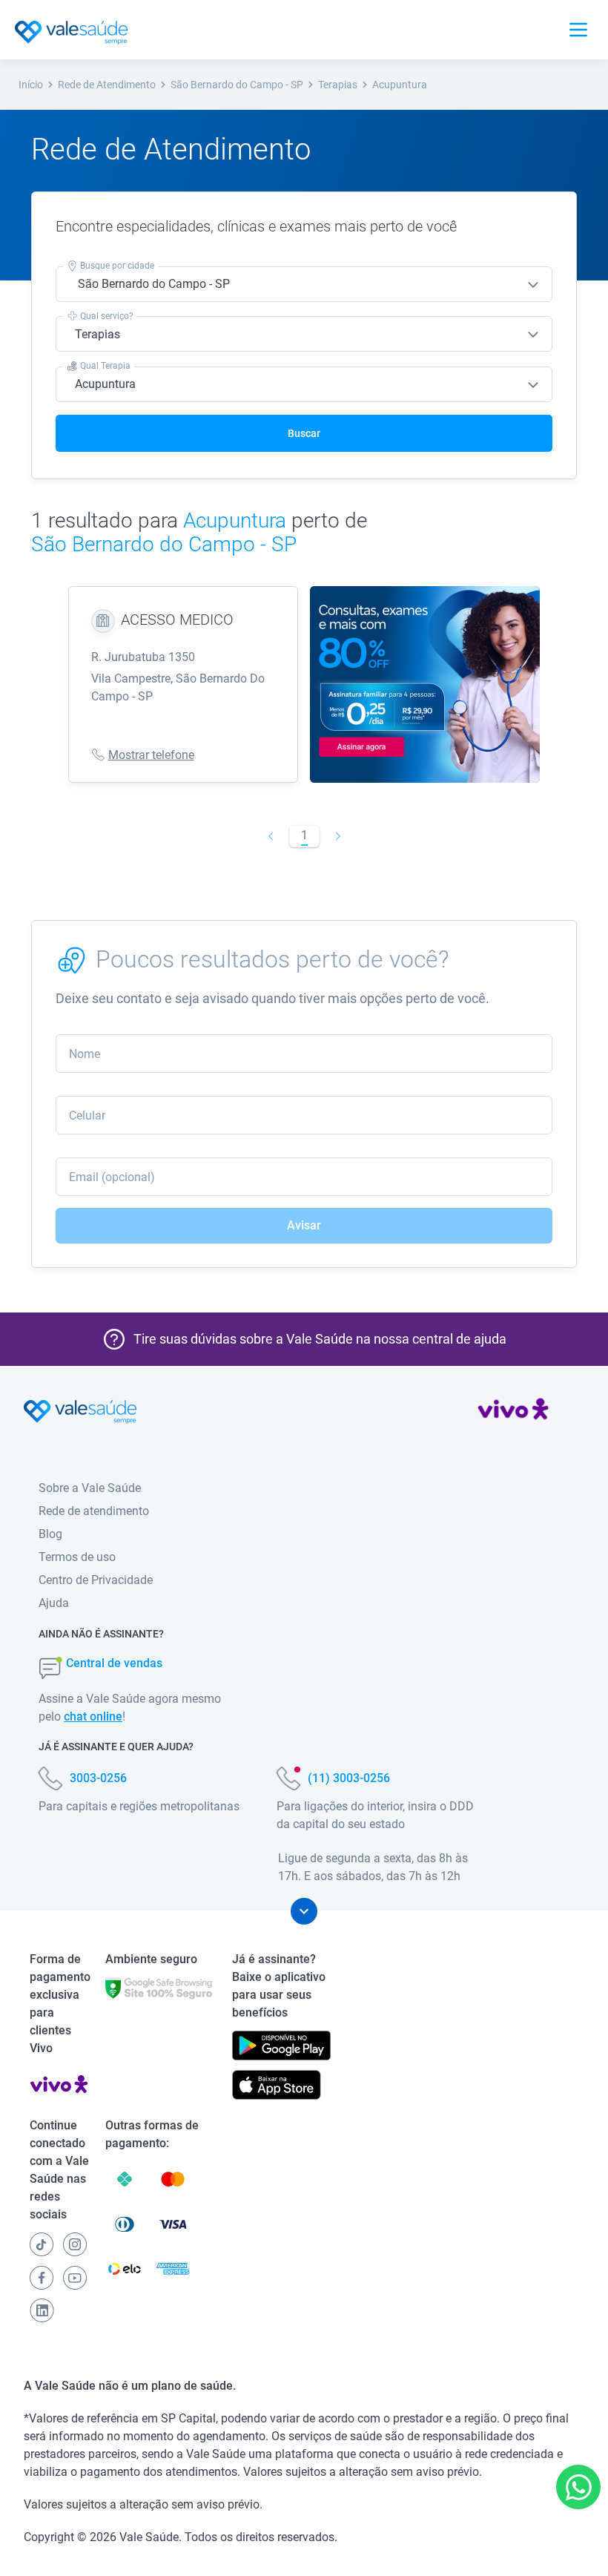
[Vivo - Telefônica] (513, 1412)
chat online (93, 1716)
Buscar (304, 433)
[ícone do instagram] (75, 2244)
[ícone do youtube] (75, 2278)
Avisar (304, 1225)
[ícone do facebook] (42, 2278)
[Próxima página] (338, 836)
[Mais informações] (304, 1911)
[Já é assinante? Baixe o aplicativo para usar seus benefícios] (281, 2046)
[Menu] (578, 30)
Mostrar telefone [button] (151, 755)
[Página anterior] (270, 836)
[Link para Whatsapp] (579, 2487)
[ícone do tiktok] (42, 2244)
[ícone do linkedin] (42, 2310)
